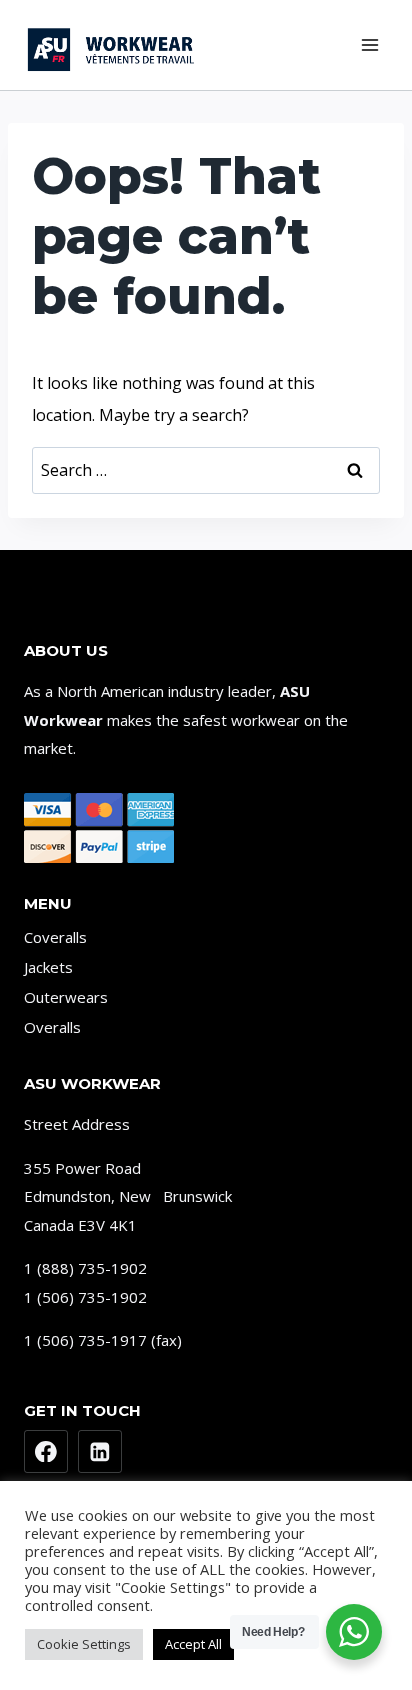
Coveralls (55, 937)
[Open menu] (369, 44)
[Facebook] (46, 1452)
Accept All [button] (193, 1644)
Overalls (52, 1027)
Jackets (48, 967)
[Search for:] (206, 470)
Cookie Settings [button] (84, 1644)
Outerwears (66, 997)
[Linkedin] (100, 1452)
